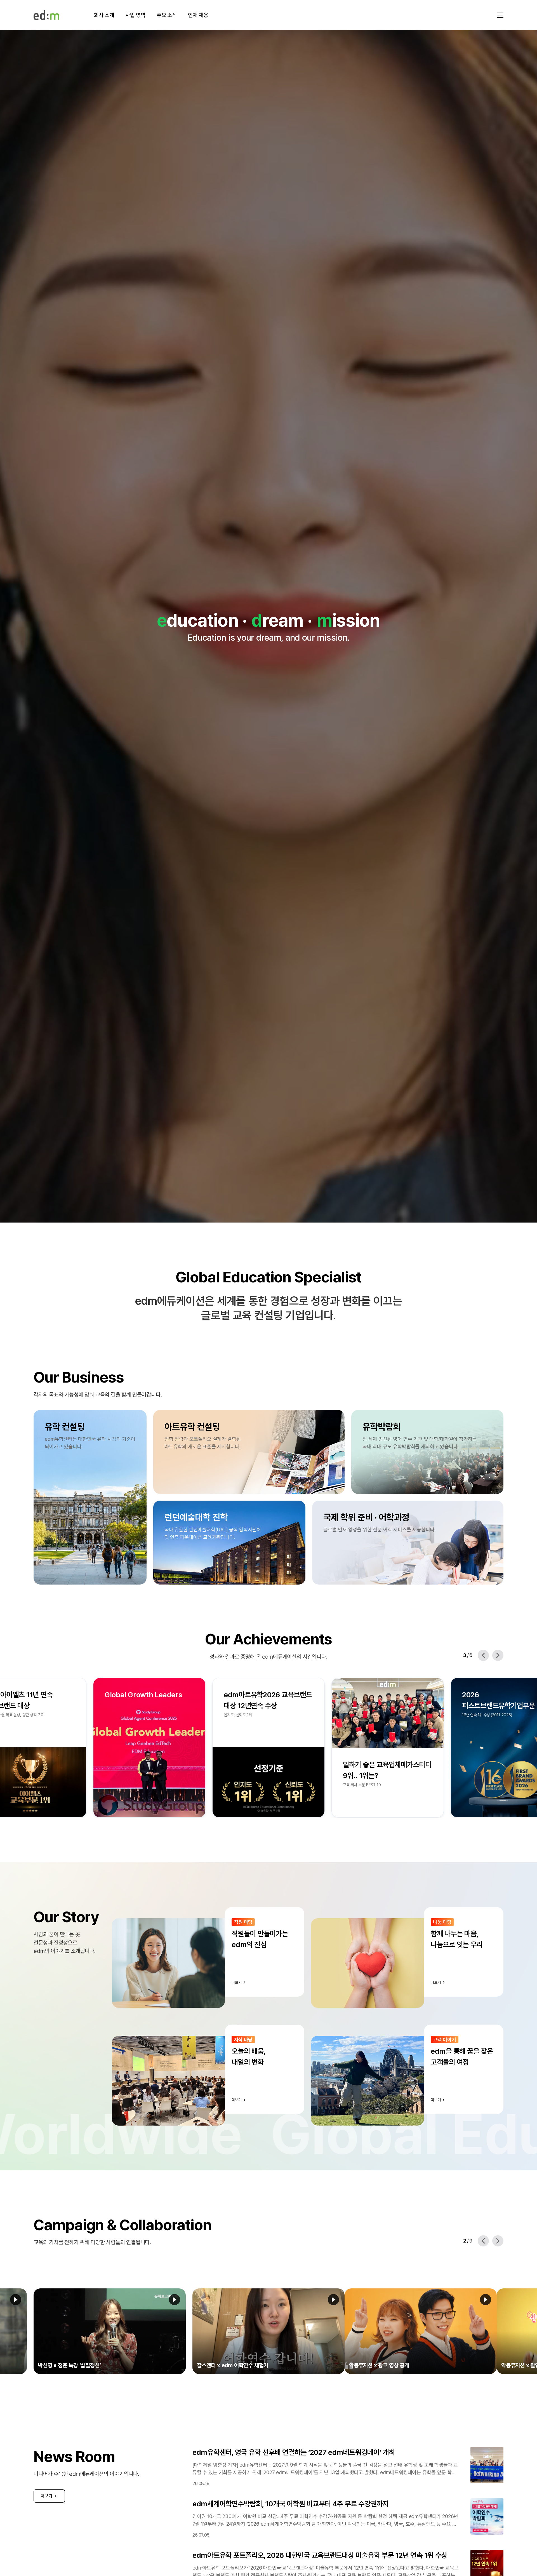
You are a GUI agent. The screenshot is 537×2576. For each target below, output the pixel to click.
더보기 (46, 2496)
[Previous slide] (483, 1655)
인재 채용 (198, 15)
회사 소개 (104, 15)
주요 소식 (167, 15)
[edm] (46, 15)
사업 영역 (135, 15)
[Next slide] (498, 1655)
